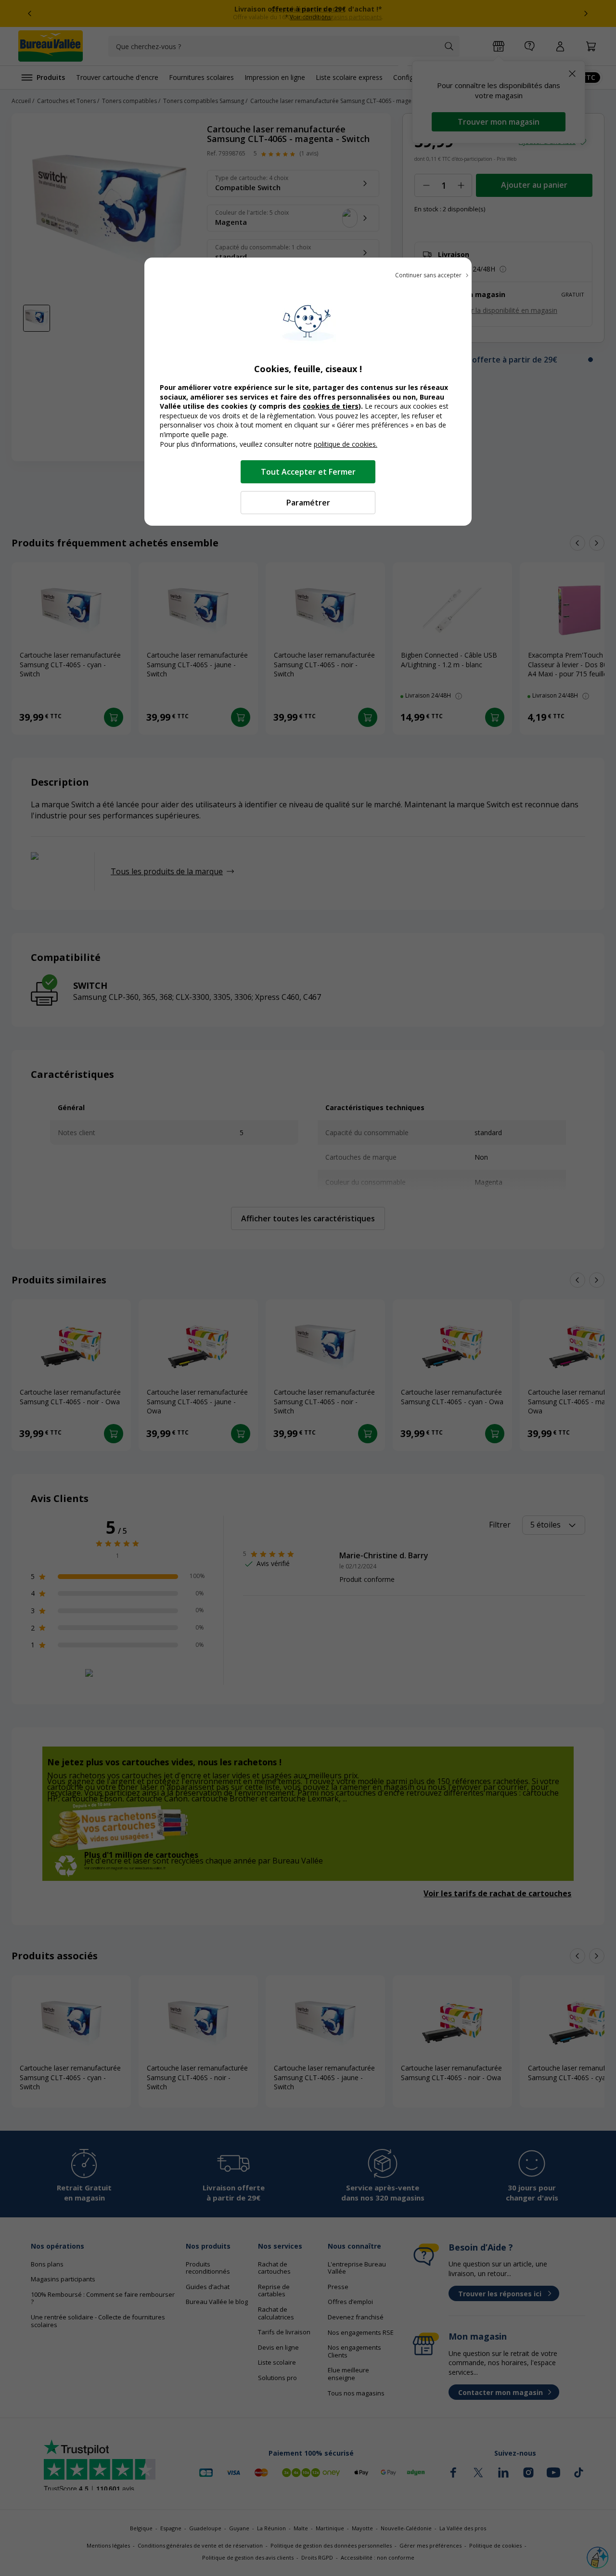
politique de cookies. (346, 444)
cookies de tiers (331, 406)
